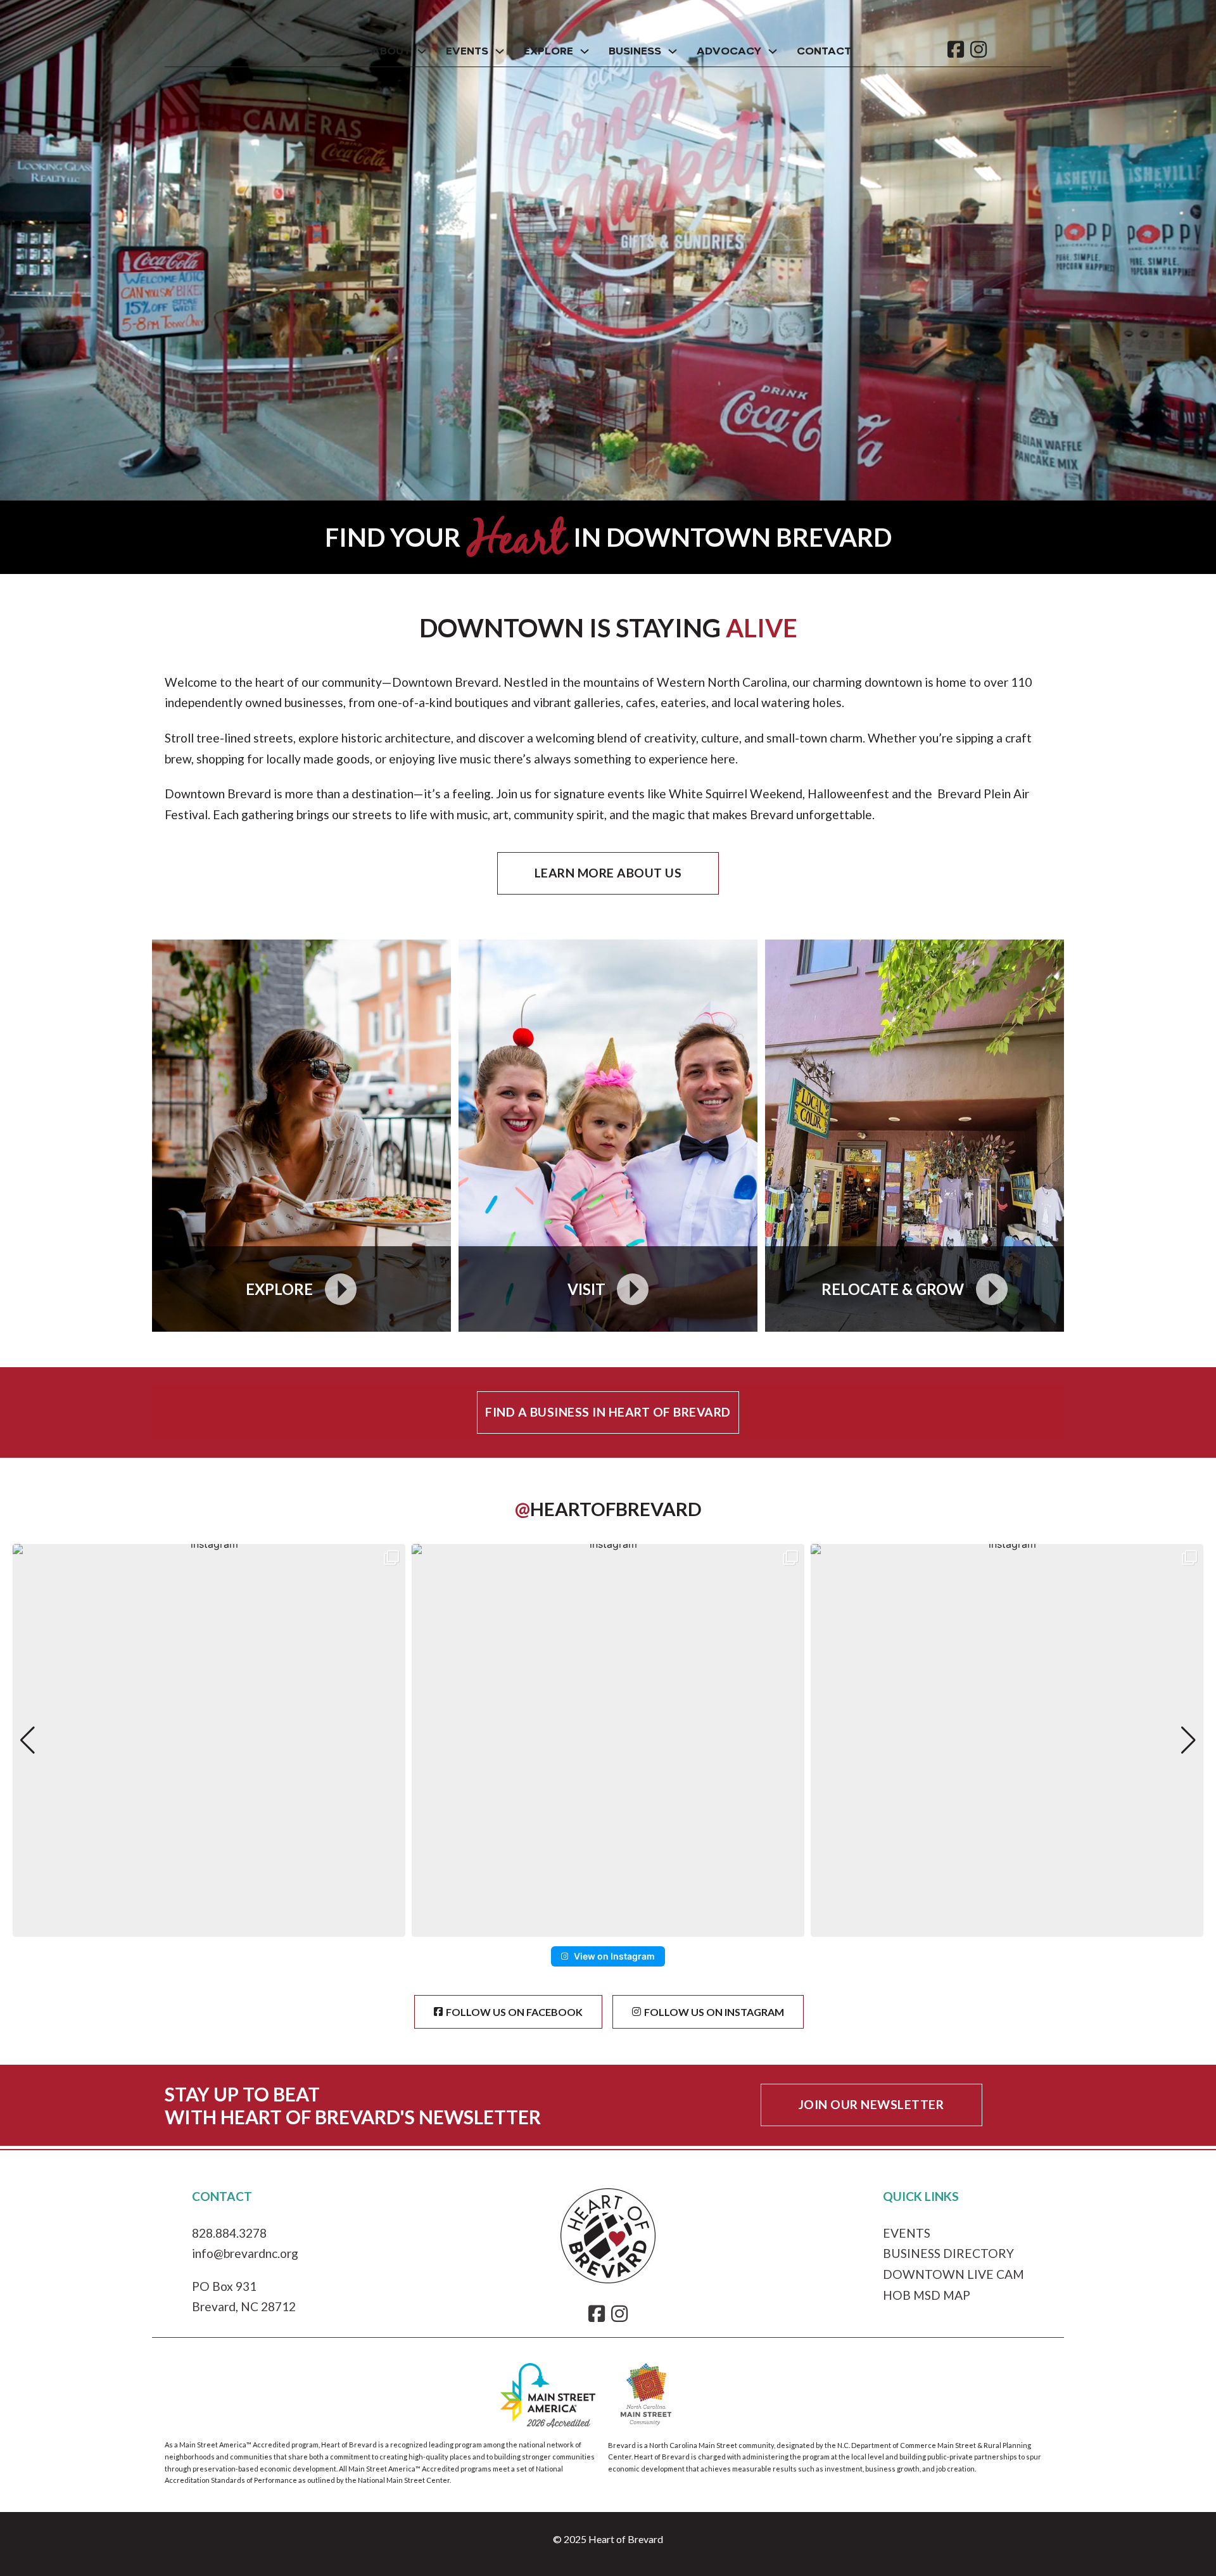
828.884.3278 (229, 2233)
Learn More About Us (608, 873)
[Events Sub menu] (500, 51)
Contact (824, 52)
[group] (209, 1740)
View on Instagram (614, 1956)
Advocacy (729, 52)
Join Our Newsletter (871, 2104)
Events (467, 52)
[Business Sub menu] (673, 51)
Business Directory (948, 2253)
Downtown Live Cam (953, 2274)
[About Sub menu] (422, 51)
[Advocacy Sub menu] (773, 51)
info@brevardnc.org (245, 2253)
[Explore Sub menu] (585, 51)
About (391, 52)
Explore (548, 52)
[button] (608, 1928)
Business (635, 52)
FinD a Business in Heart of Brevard (608, 1412)
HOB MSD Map (927, 2295)
